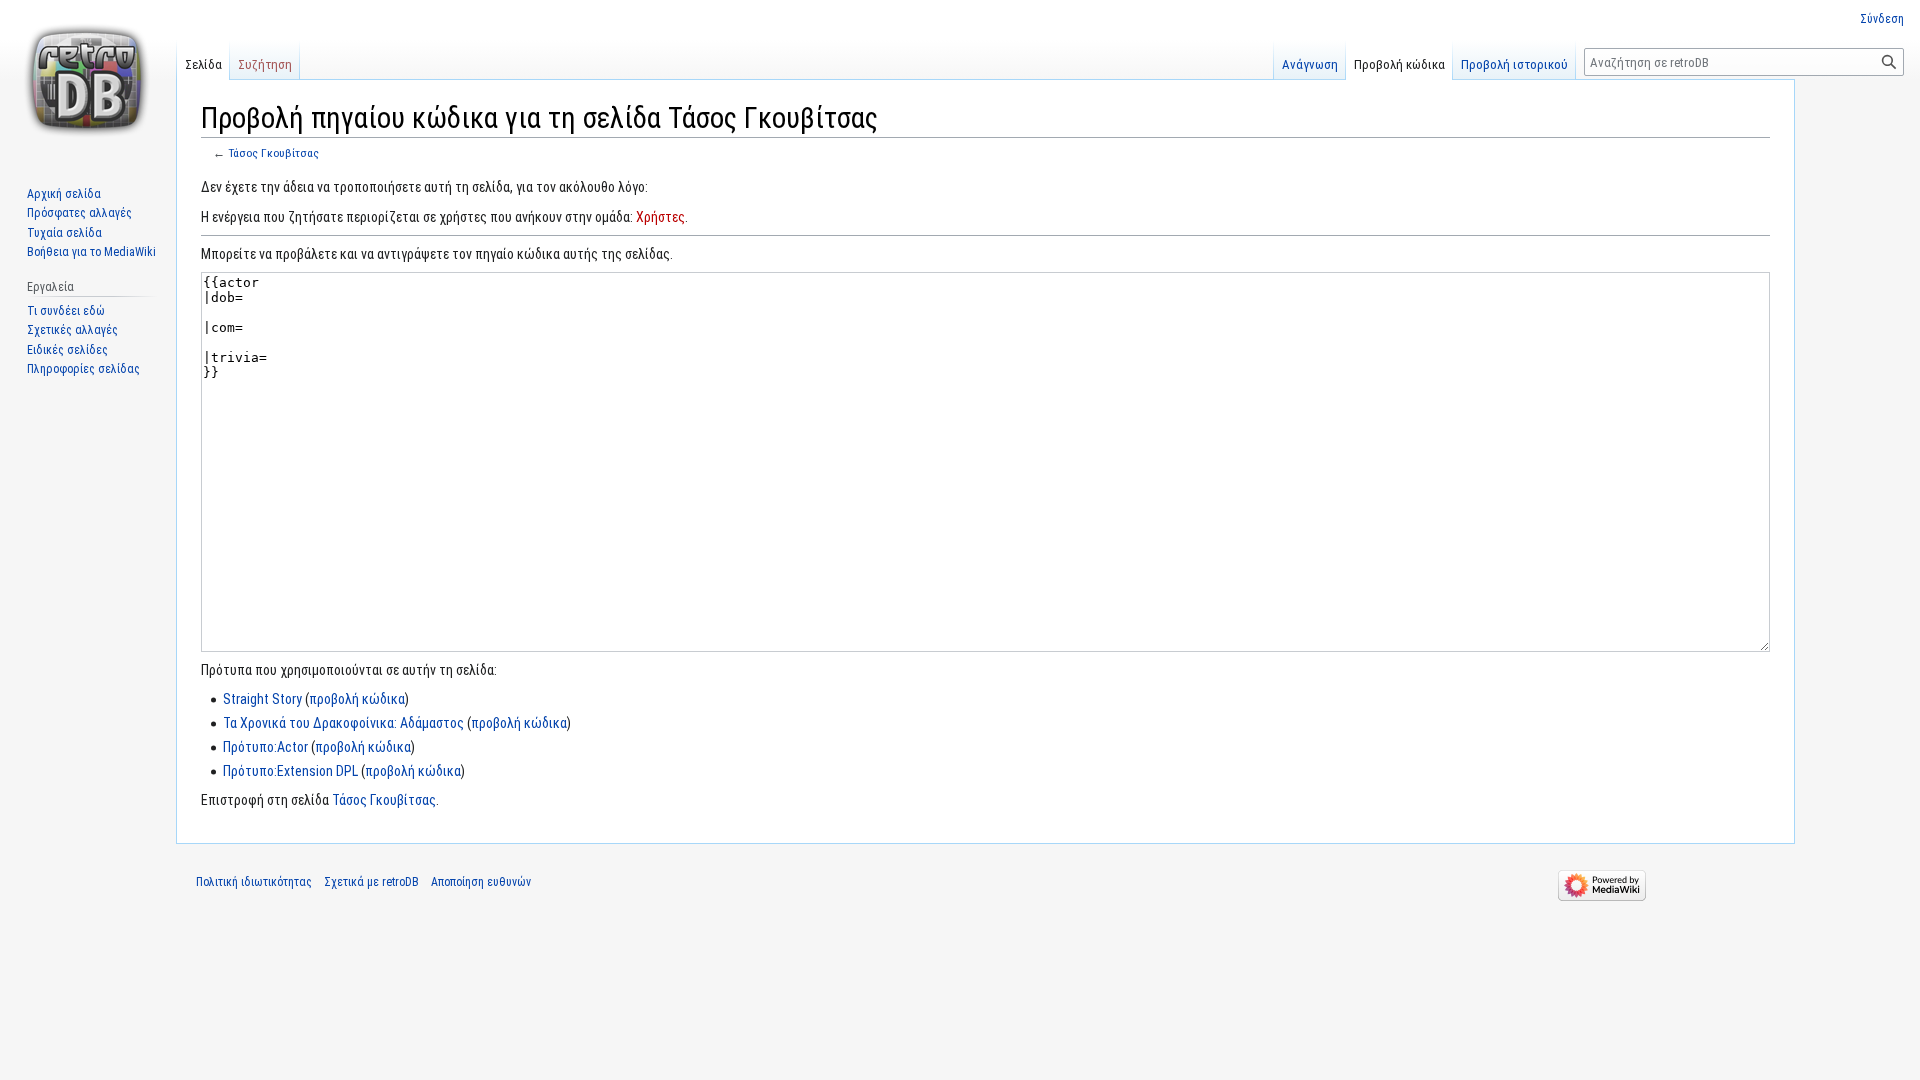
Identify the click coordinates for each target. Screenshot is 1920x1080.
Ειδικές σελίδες (67, 350)
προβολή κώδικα (357, 699)
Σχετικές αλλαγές (72, 330)
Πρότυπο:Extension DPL (290, 771)
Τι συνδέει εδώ (66, 311)
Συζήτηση (265, 64)
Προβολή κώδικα (1399, 64)
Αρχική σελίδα (64, 194)
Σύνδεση (1882, 19)
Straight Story (262, 699)
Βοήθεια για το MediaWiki (91, 252)
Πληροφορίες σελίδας (83, 369)
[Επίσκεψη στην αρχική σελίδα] (88, 80)
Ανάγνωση (1310, 64)
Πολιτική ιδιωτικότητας (254, 882)
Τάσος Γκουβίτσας (273, 153)
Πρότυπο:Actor (265, 747)
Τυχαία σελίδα (64, 233)
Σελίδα (203, 64)
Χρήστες (660, 217)
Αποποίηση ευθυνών (481, 882)
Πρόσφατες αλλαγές (79, 213)
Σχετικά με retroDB (371, 882)
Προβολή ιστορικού (1514, 64)
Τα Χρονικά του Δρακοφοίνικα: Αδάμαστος (343, 723)
